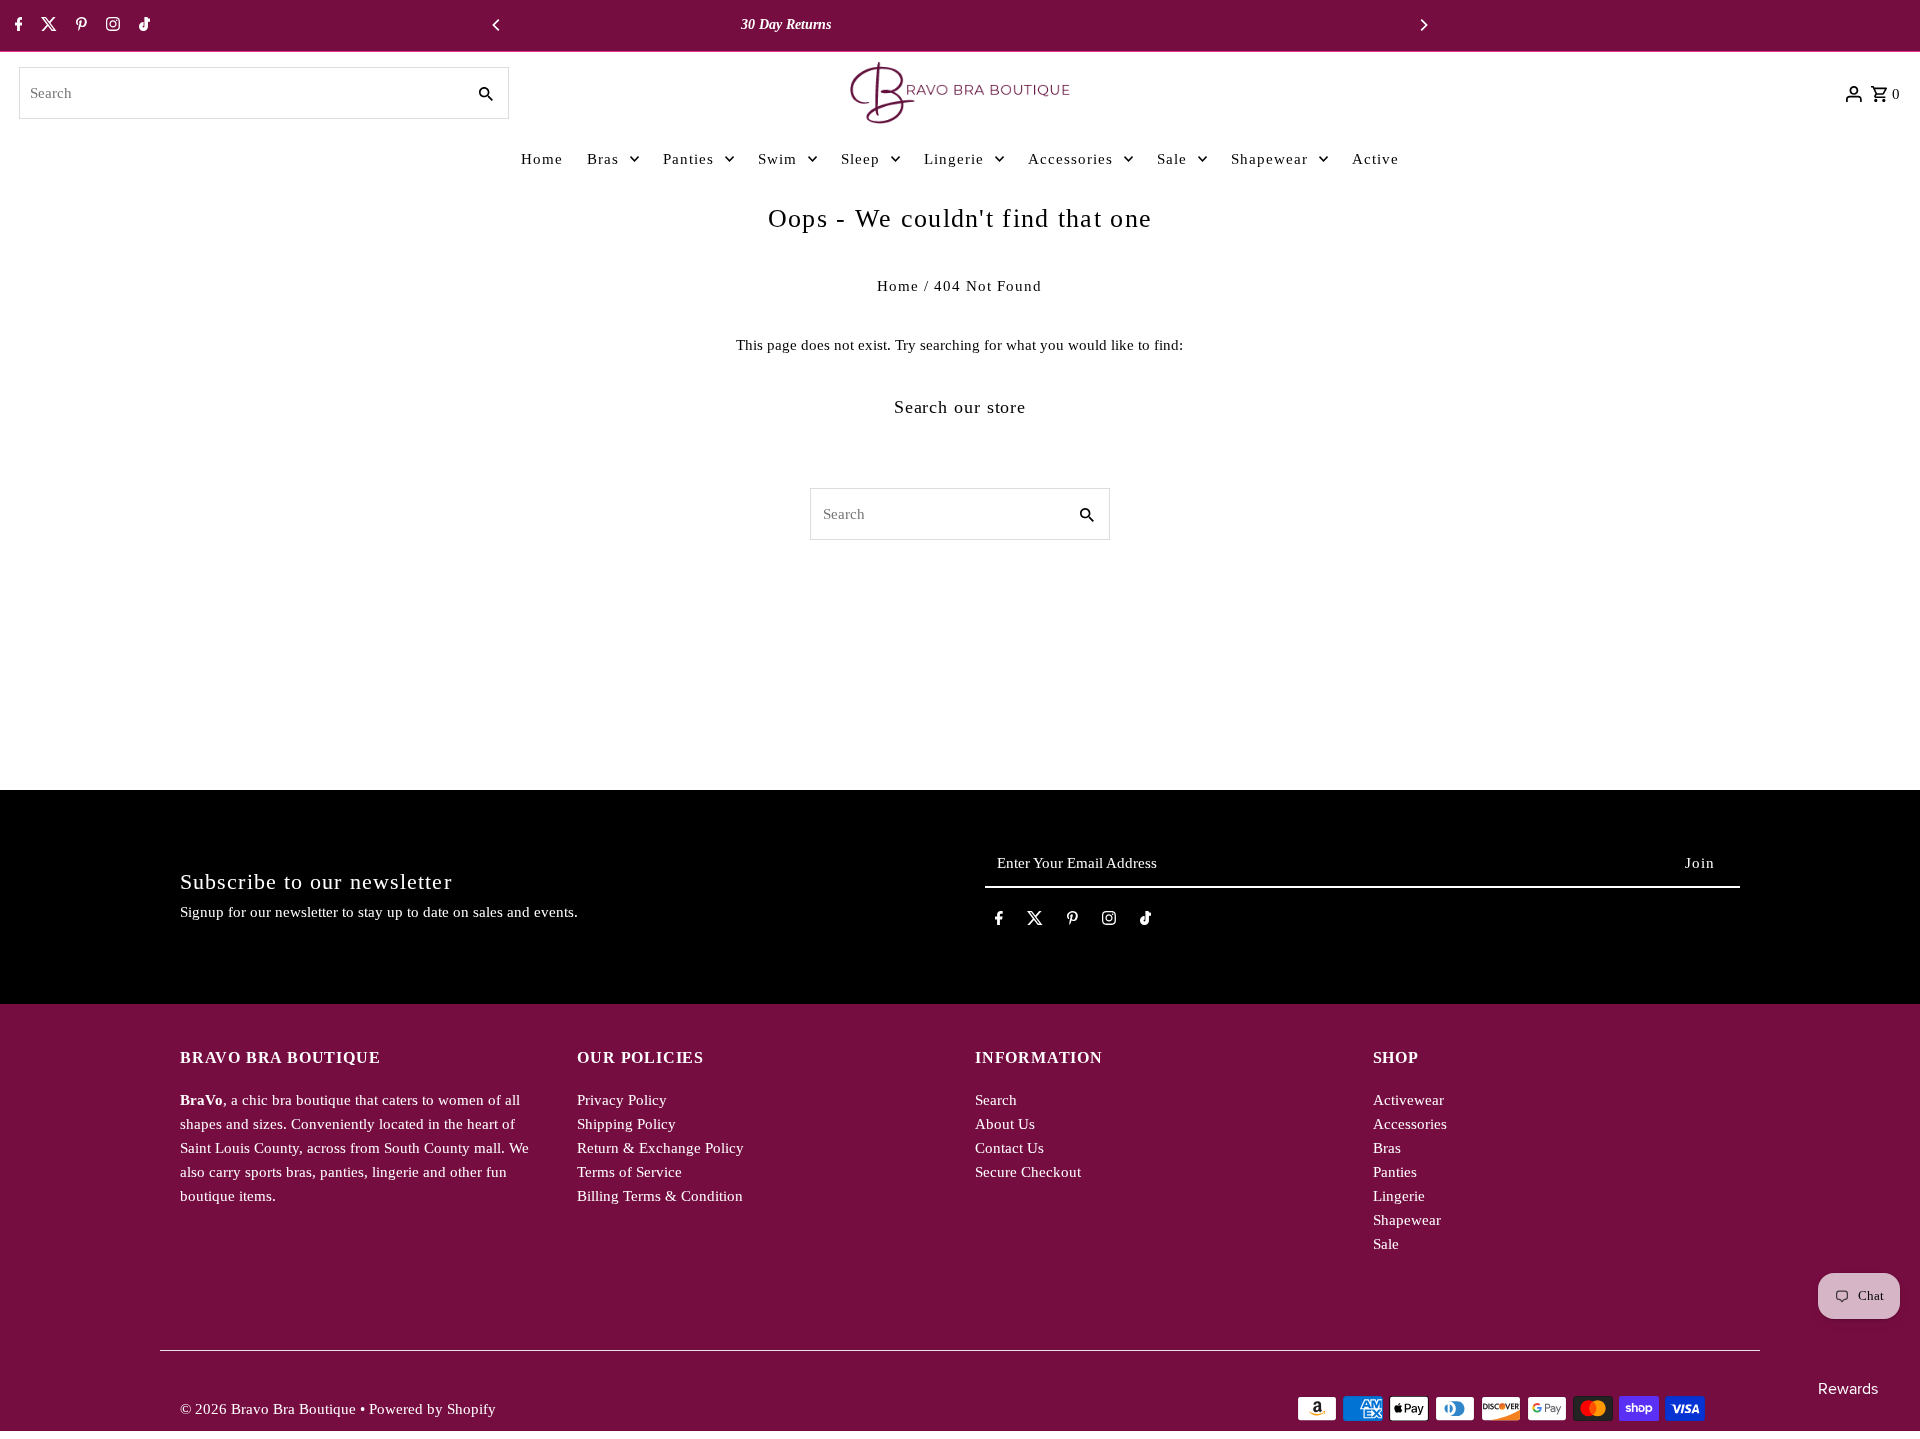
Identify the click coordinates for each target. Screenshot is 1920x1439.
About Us (1005, 1124)
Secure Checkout (1028, 1172)
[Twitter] (46, 26)
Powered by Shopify (432, 1409)
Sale (1386, 1244)
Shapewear (1407, 1220)
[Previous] (497, 25)
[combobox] (239, 93)
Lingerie (1399, 1196)
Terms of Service (629, 1172)
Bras (1387, 1148)
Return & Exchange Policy (660, 1148)
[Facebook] (16, 26)
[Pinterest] (79, 26)
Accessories (1410, 1124)
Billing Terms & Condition (660, 1196)
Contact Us (1009, 1148)
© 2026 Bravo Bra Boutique (270, 1409)
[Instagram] (110, 26)
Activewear (1408, 1100)
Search (996, 1100)
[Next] (1423, 25)
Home (898, 286)
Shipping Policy (626, 1124)
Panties (1395, 1172)
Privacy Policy (622, 1100)
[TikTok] (142, 26)
